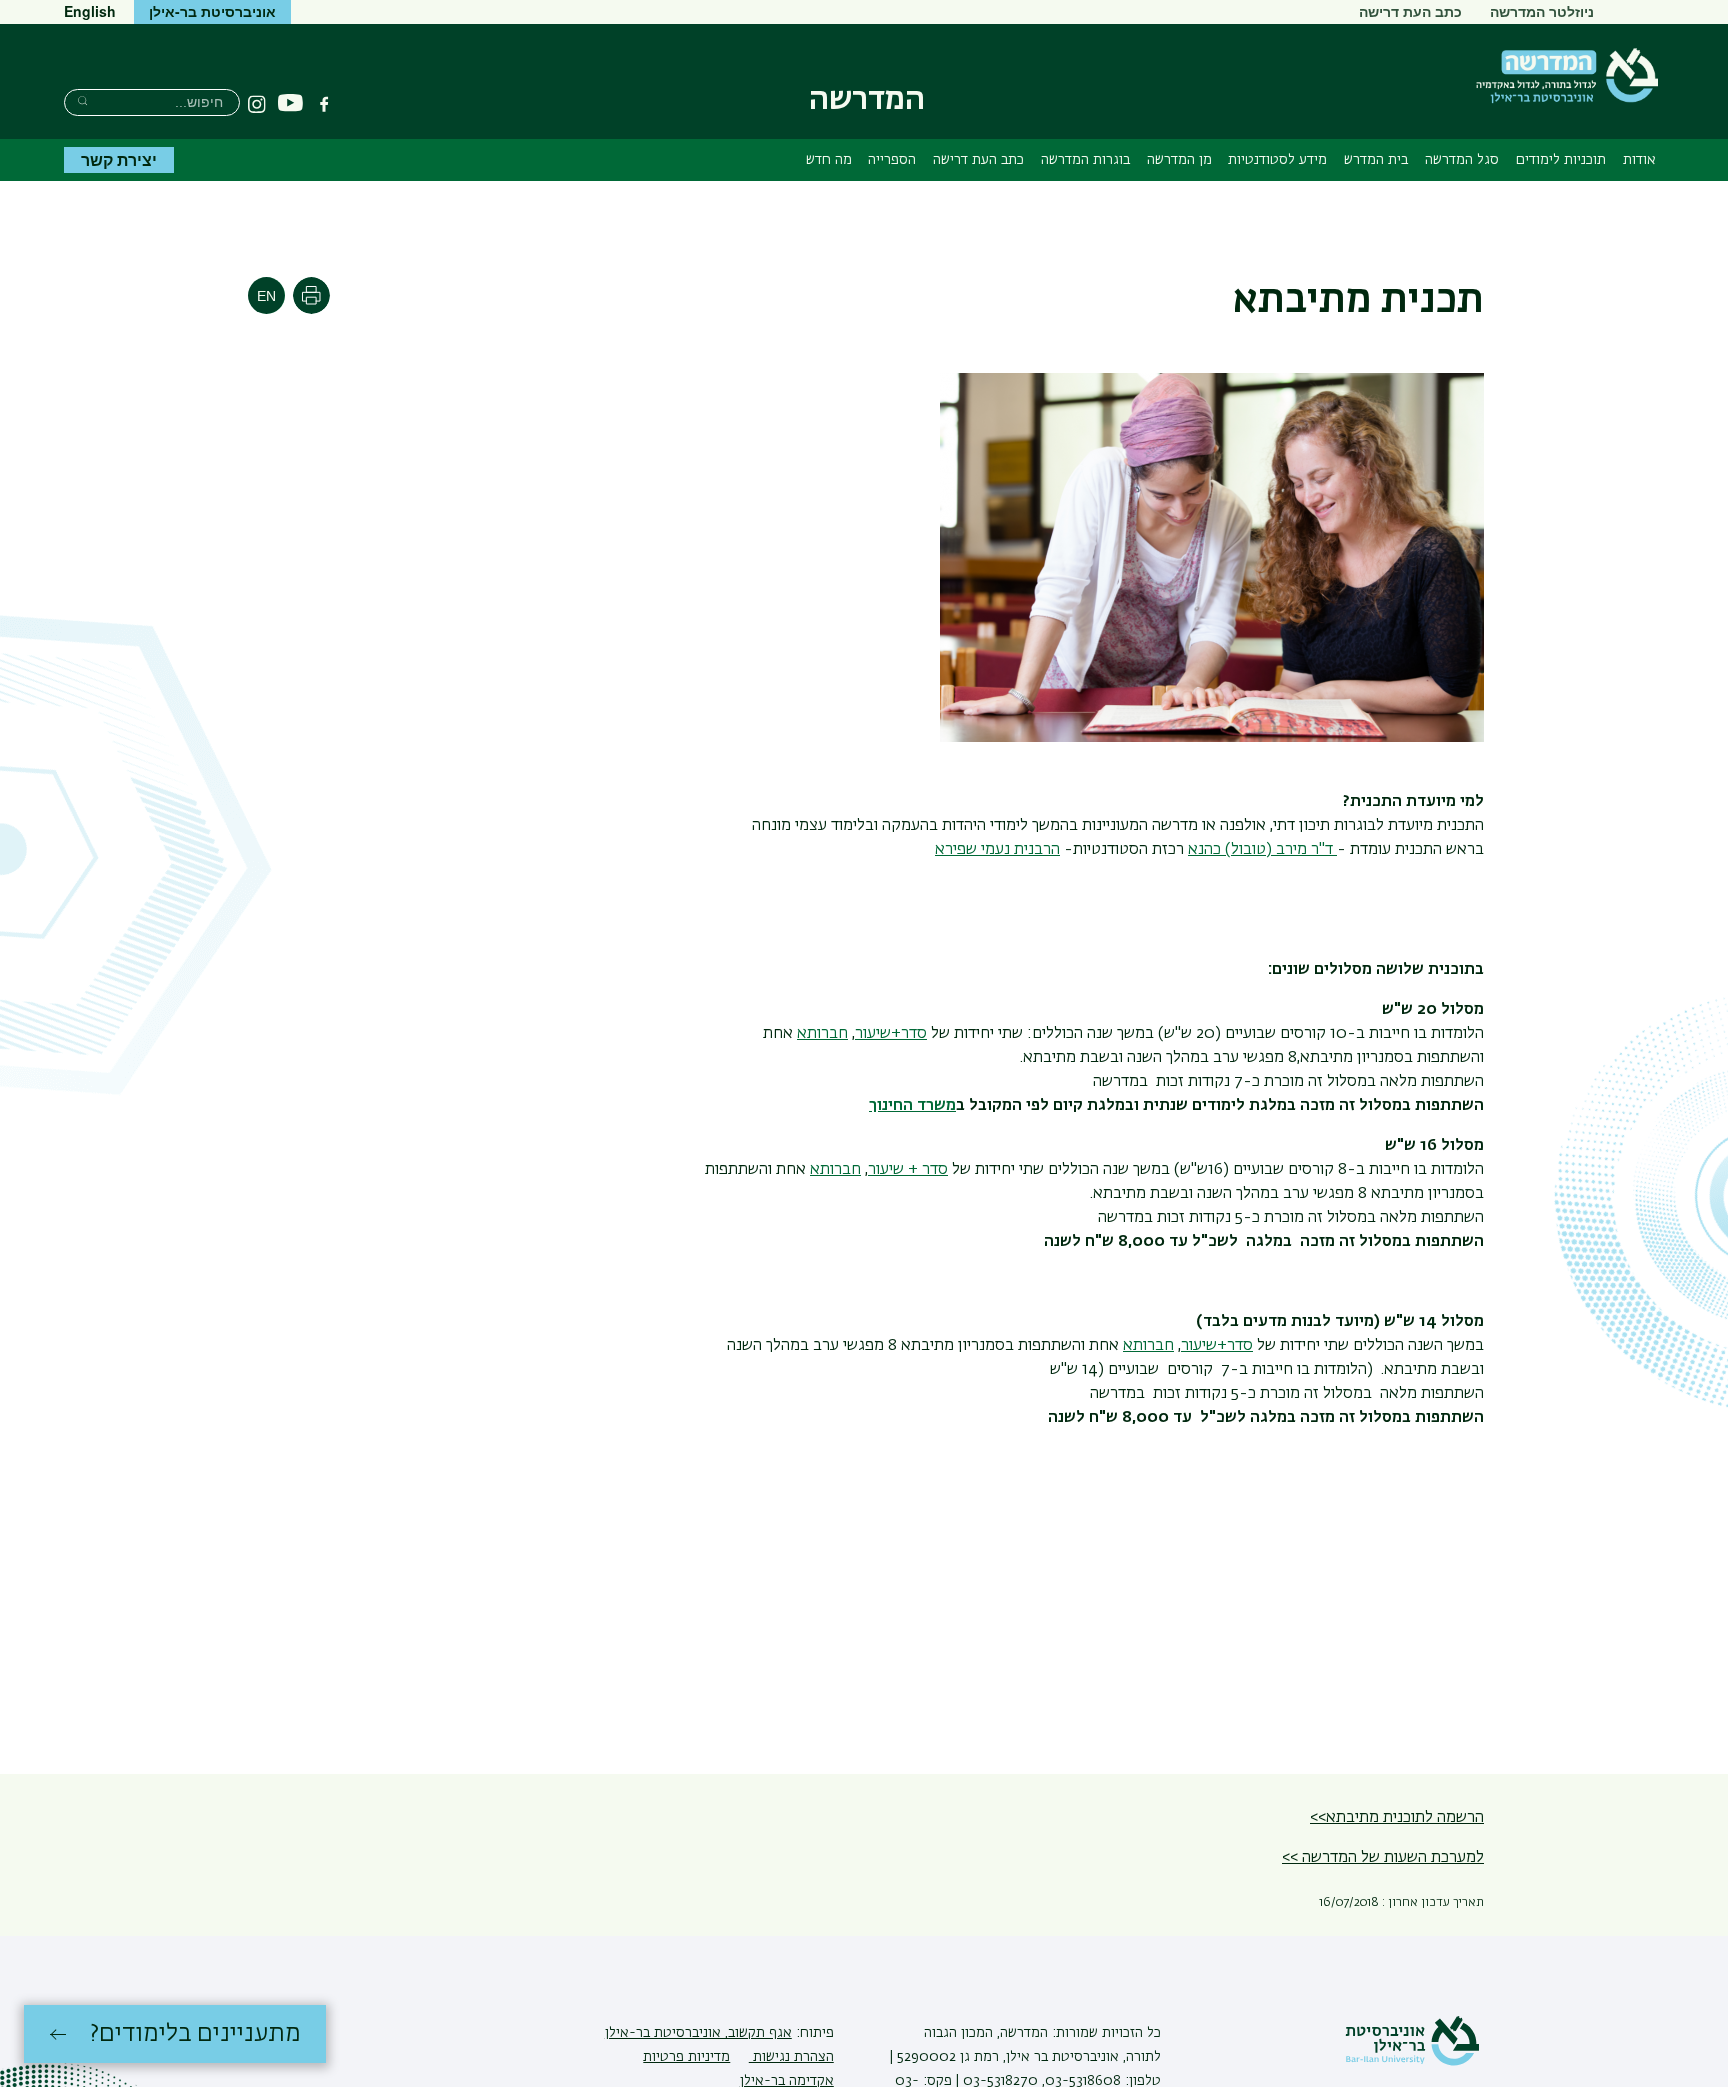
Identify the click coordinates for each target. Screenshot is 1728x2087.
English (90, 11)
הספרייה (892, 160)
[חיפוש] (82, 100)
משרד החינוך (912, 1106)
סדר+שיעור (891, 1034)
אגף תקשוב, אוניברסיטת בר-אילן (698, 2033)
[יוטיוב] (290, 103)
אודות (1639, 160)
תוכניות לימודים (1561, 160)
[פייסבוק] (324, 104)
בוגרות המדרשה (1085, 160)
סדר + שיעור (908, 1170)
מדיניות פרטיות (686, 2057)
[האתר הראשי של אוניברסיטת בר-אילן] (1412, 2062)
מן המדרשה (1179, 160)
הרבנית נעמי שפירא (997, 850)
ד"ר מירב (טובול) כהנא (1260, 850)
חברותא (822, 1034)
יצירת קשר (119, 159)
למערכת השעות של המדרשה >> (1383, 1858)
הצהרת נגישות (791, 2057)
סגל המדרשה (1462, 160)
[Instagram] (257, 104)
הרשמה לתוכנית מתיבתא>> (1397, 1818)
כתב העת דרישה (1410, 11)
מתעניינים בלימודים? (195, 2034)
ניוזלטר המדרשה (1542, 11)
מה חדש (829, 160)
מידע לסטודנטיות (1277, 160)
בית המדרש (1376, 160)
